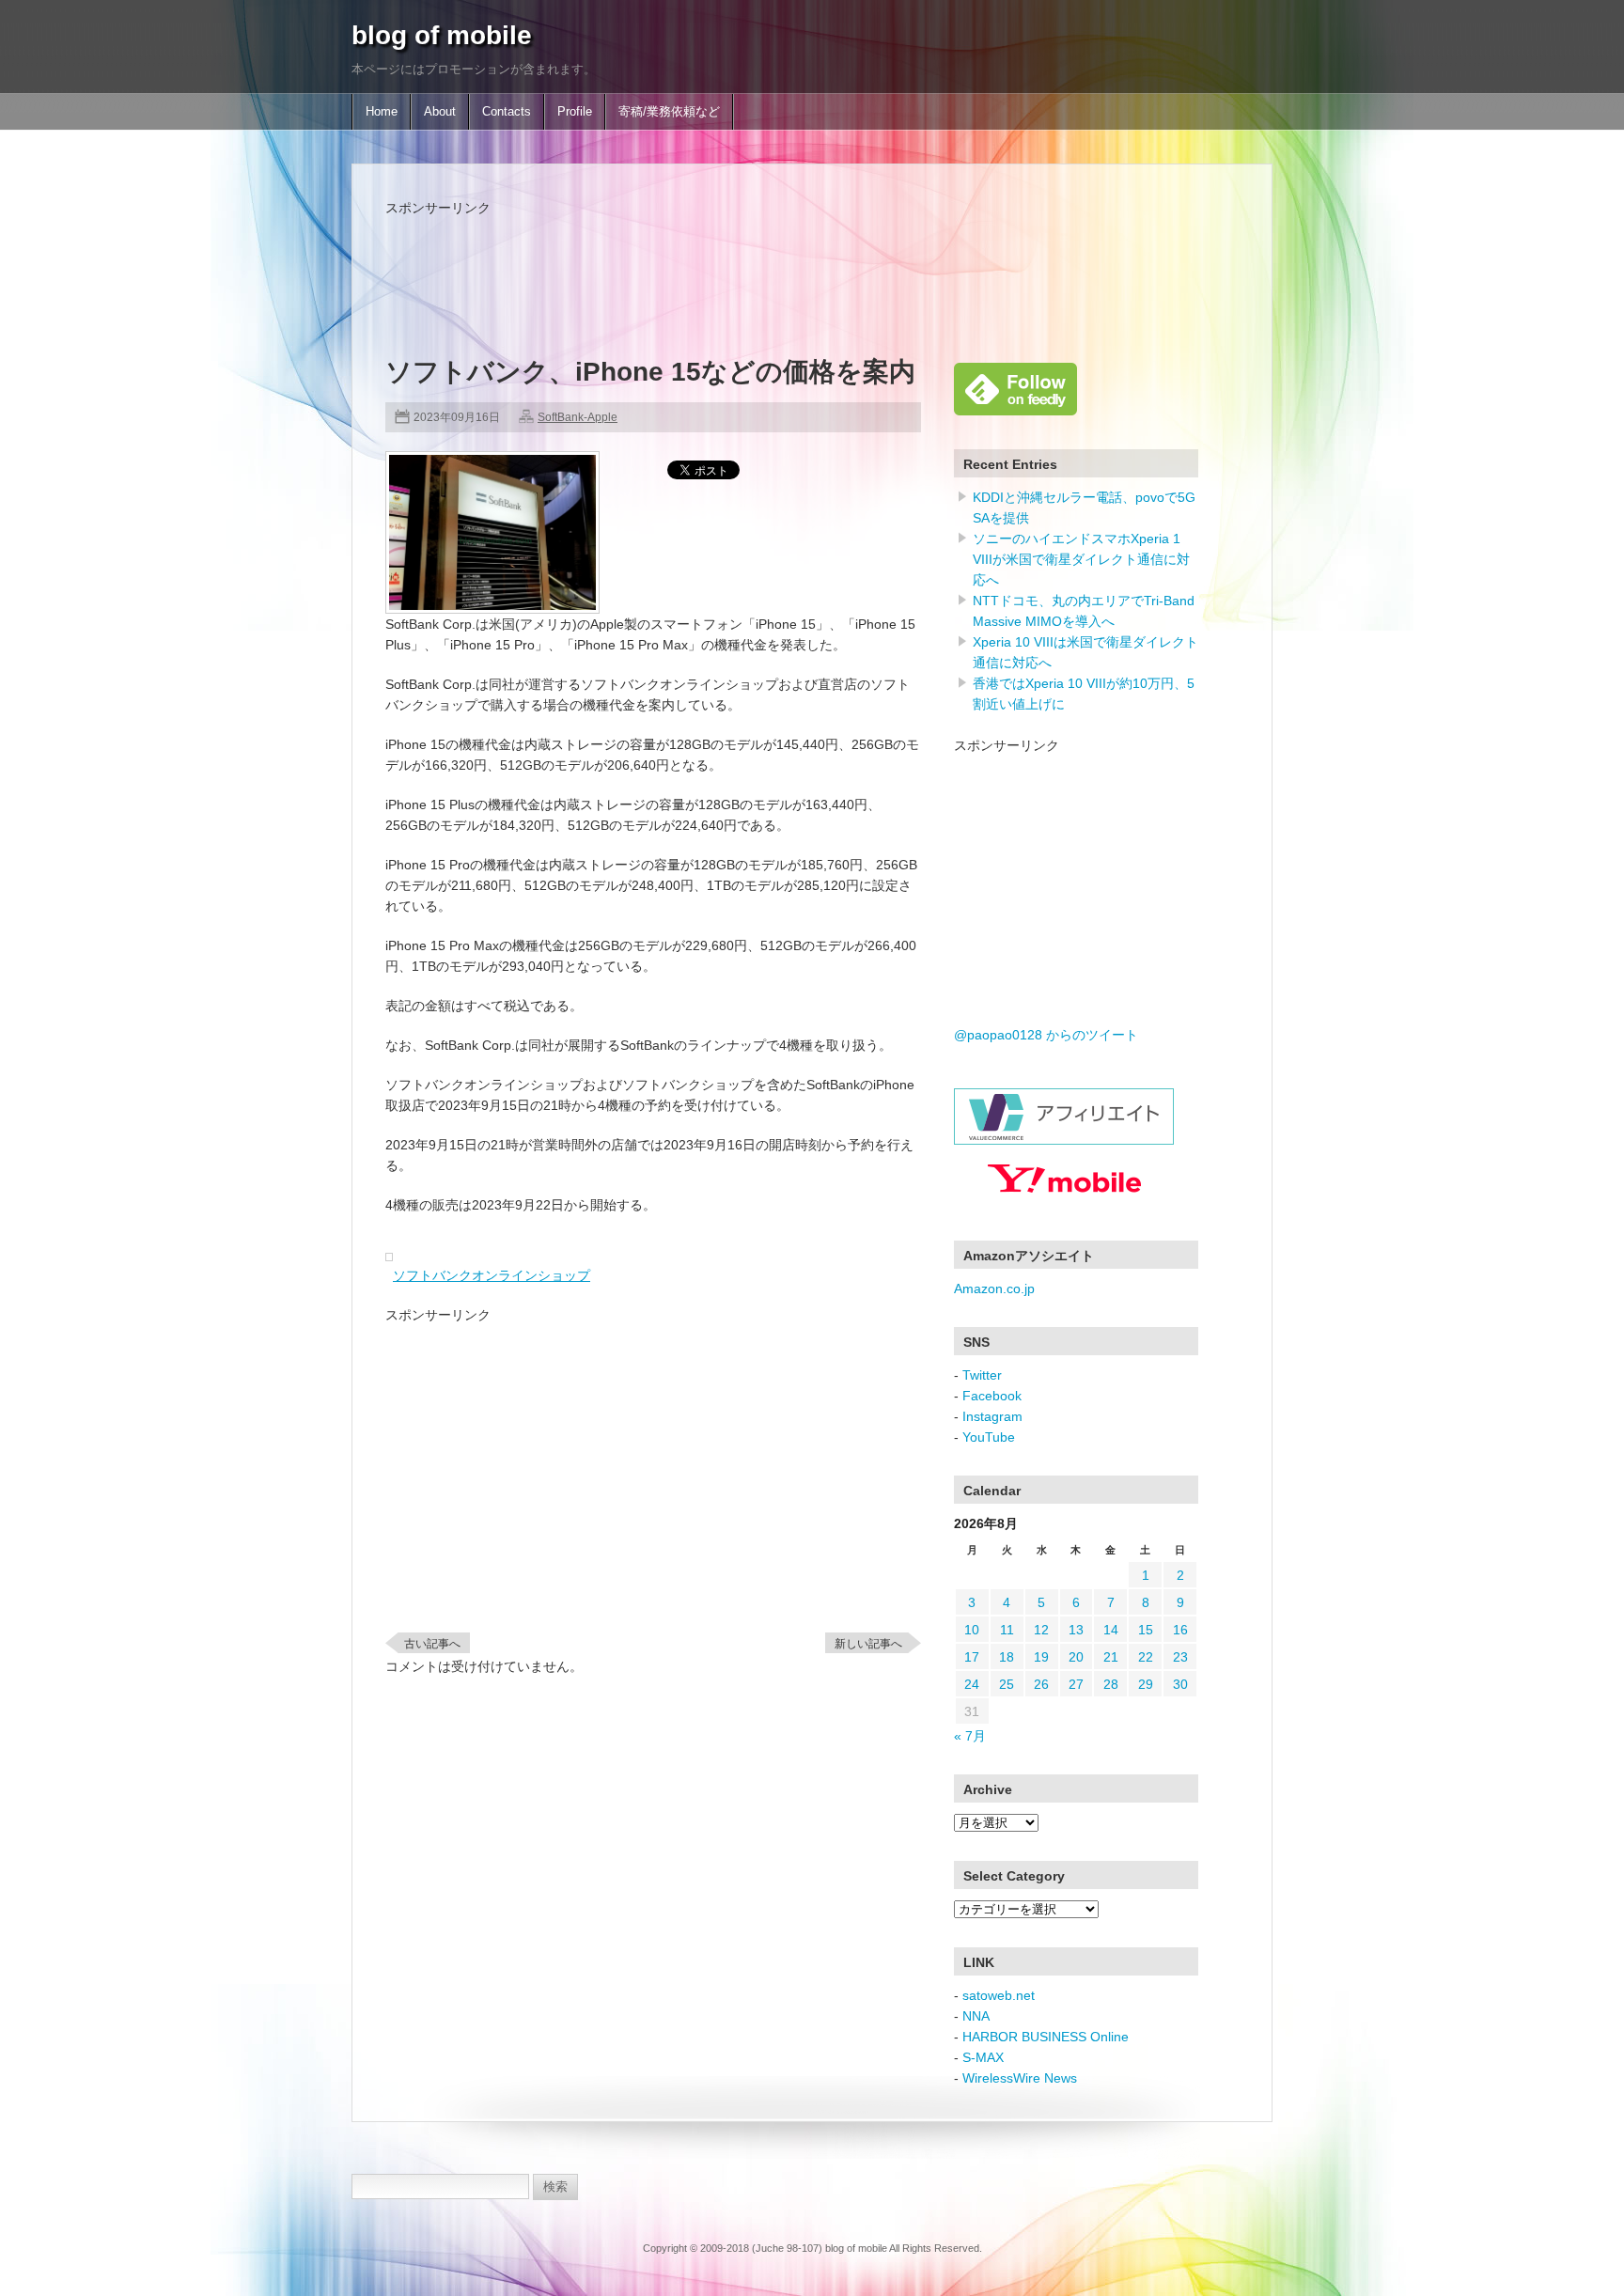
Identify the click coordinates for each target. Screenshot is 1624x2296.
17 (972, 1657)
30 (1180, 1684)
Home (382, 112)
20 (1076, 1657)
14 (1111, 1630)
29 (1146, 1684)
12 (1041, 1630)
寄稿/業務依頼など (669, 112)
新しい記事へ (868, 1644)
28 (1111, 1684)
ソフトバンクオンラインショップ (492, 1275)
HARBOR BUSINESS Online (1046, 2037)
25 (1007, 1684)
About (440, 112)
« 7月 (970, 1736)
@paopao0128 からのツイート (1046, 1035)
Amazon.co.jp (994, 1289)
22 (1146, 1657)
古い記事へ (432, 1644)
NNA (976, 2016)
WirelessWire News (1020, 2078)
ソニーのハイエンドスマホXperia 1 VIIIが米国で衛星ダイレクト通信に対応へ (1081, 559)
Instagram (992, 1416)
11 (1007, 1630)
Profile (575, 112)
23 (1180, 1657)
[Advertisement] (727, 260)
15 (1146, 1630)
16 (1180, 1630)
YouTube (989, 1437)
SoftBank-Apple (578, 417)
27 (1076, 1684)
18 (1007, 1657)
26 (1041, 1684)
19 (1041, 1657)
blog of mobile (442, 35)
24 (972, 1684)
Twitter (982, 1375)
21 (1111, 1657)
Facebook (992, 1396)
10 (972, 1630)
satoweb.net (999, 1995)
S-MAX (983, 2057)
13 (1076, 1630)
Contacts (507, 112)
